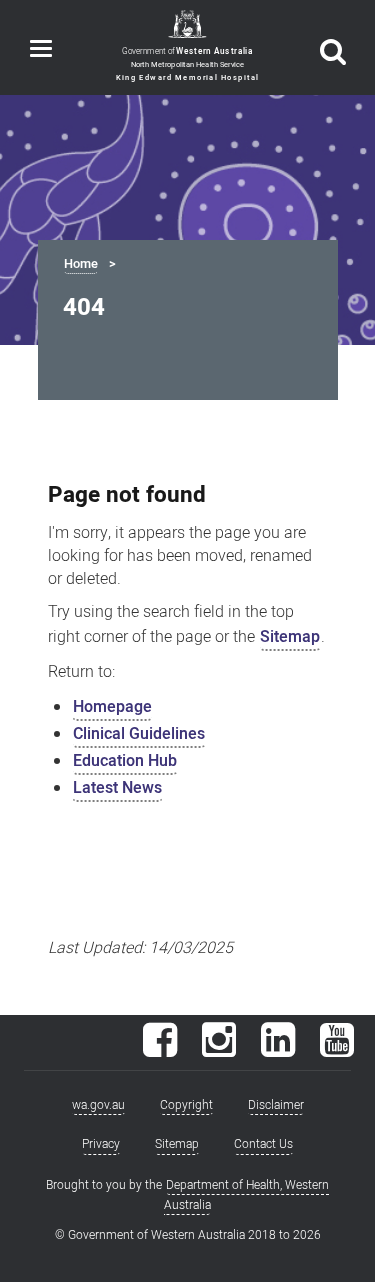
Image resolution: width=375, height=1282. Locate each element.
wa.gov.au (98, 1105)
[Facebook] (160, 1050)
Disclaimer (276, 1105)
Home (81, 264)
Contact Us (263, 1144)
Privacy (101, 1144)
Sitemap (290, 637)
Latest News (117, 788)
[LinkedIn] (278, 1050)
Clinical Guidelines (139, 734)
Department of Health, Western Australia (247, 1195)
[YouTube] (337, 1050)
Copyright (186, 1105)
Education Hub (125, 761)
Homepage (112, 707)
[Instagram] (219, 1050)
